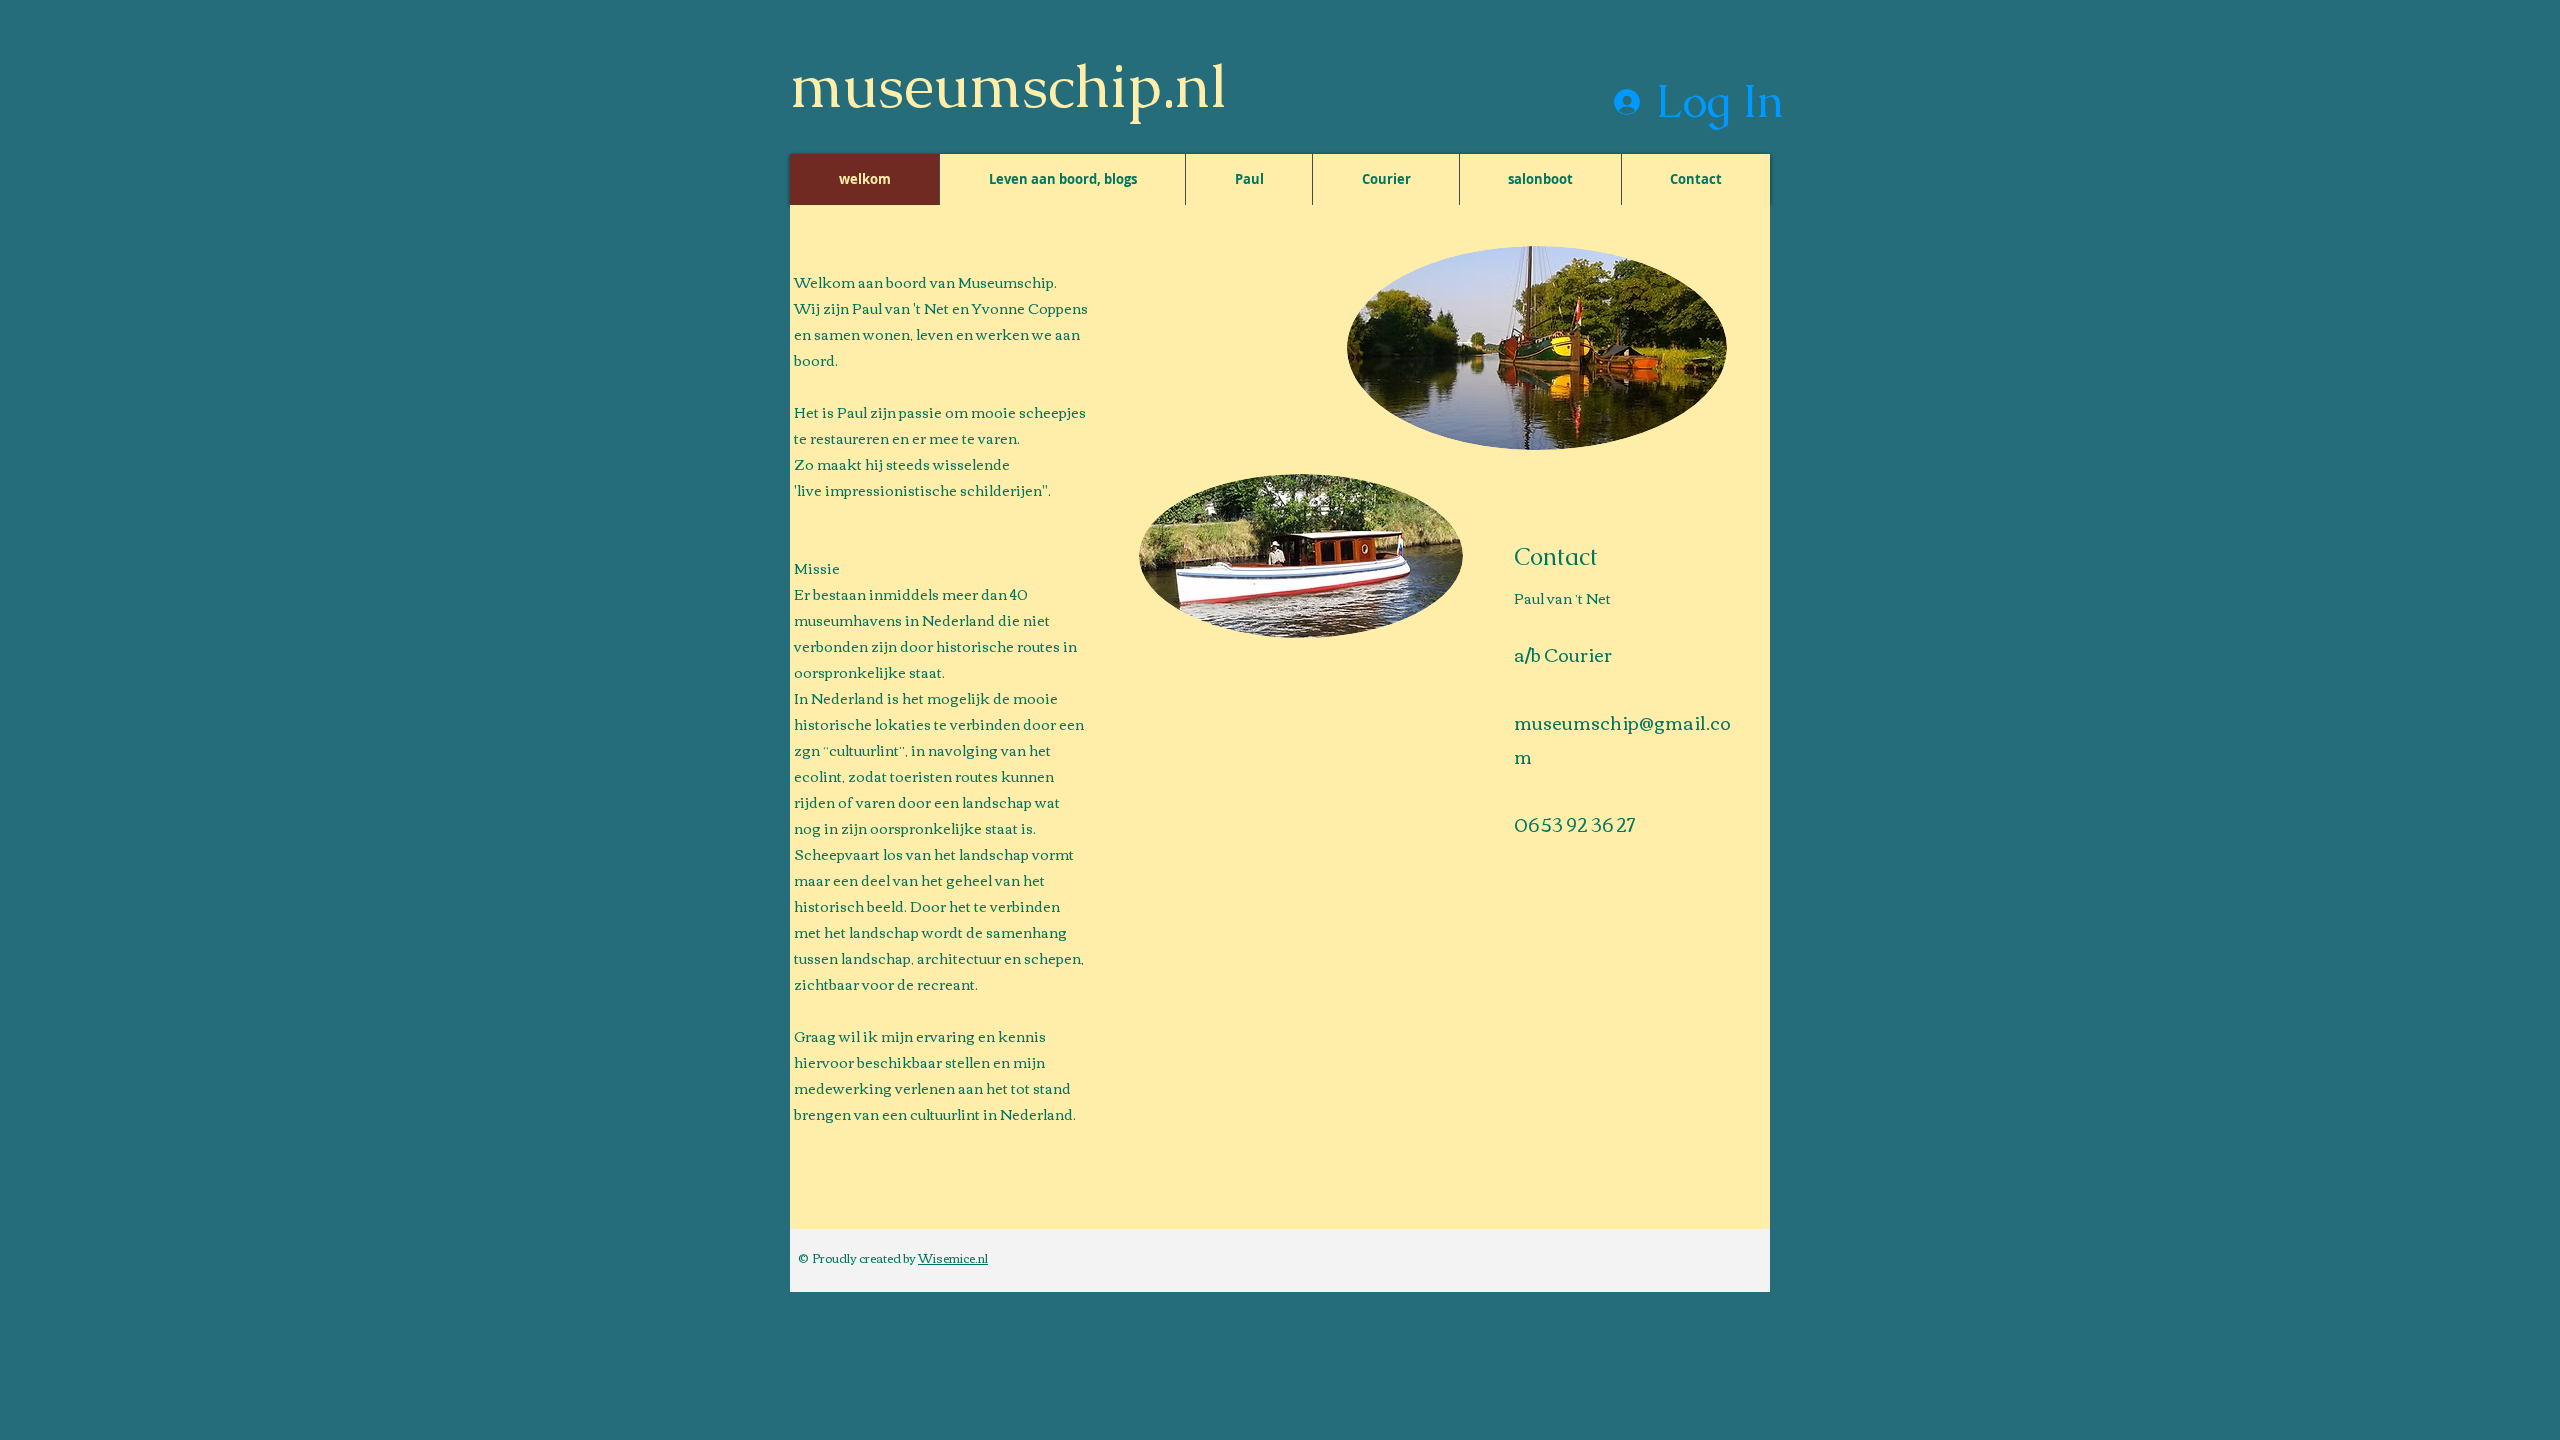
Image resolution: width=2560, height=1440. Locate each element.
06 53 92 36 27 (1574, 824)
